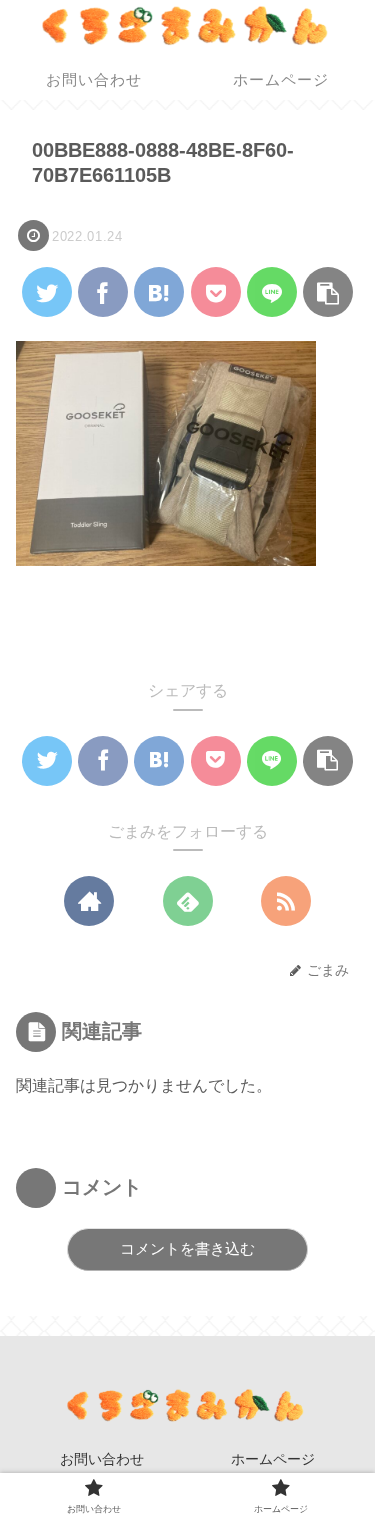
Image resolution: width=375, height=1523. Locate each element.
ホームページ (273, 1459)
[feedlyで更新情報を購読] (188, 901)
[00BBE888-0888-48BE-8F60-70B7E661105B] (159, 292)
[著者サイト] (89, 901)
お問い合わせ (102, 1459)
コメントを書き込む (187, 1248)
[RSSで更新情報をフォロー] (286, 901)
